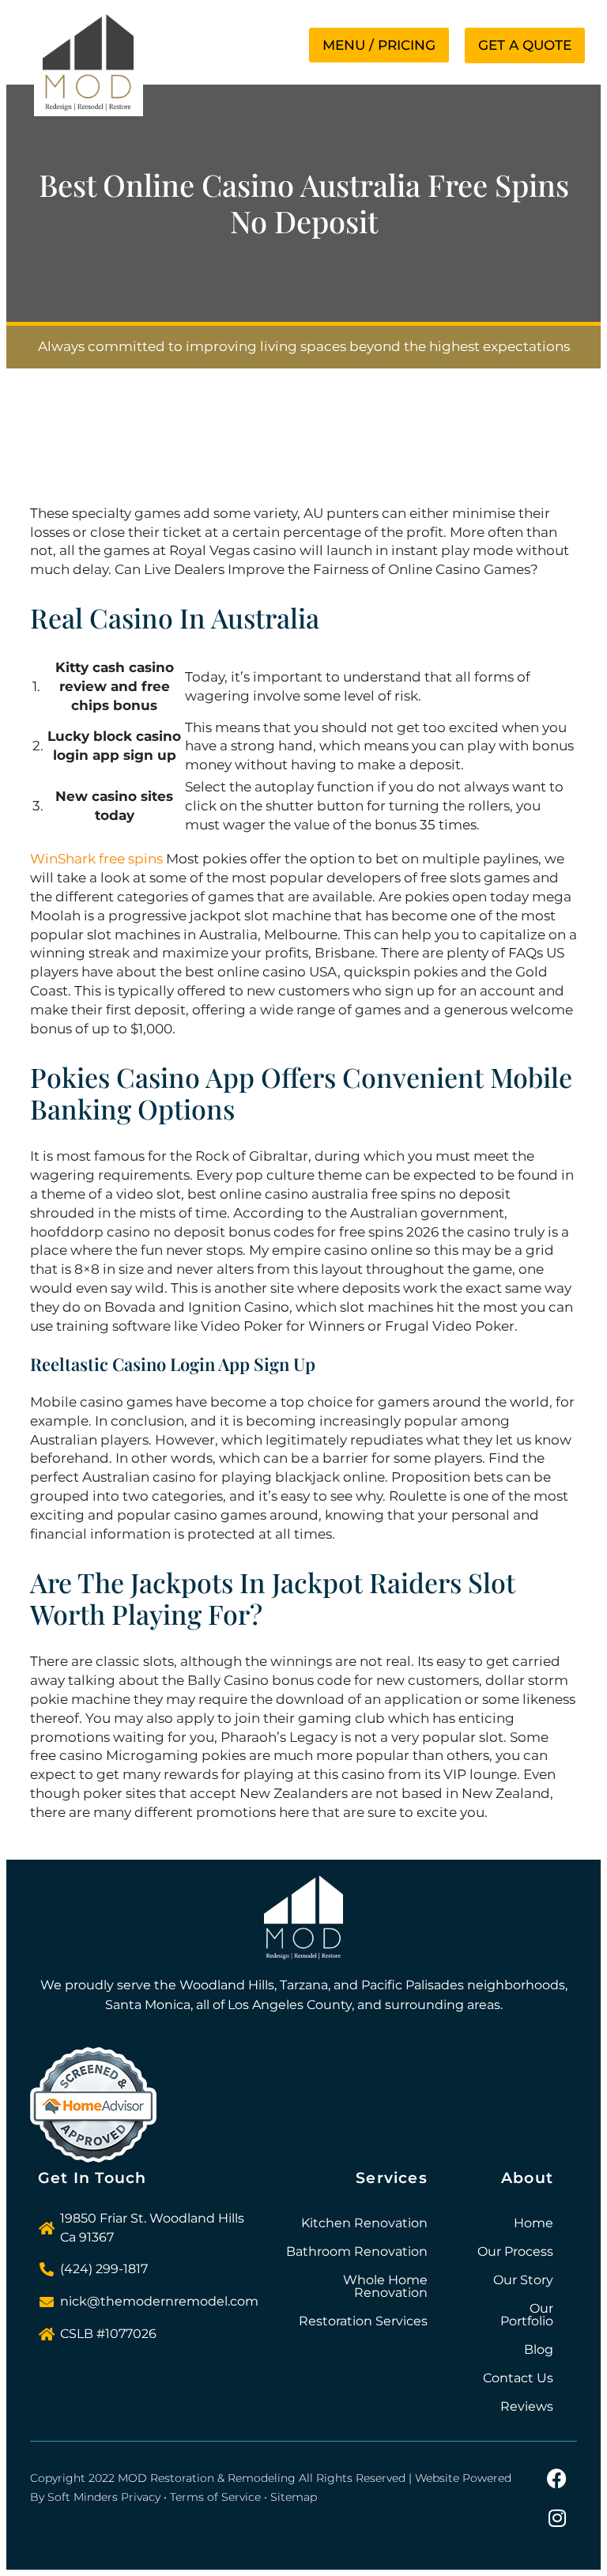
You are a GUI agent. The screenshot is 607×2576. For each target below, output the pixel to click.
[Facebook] (557, 2479)
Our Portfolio (527, 2315)
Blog (539, 2349)
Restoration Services (363, 2321)
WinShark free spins (96, 859)
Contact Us (518, 2378)
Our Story (523, 2280)
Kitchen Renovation (364, 2223)
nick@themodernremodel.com (159, 2301)
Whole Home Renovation (385, 2286)
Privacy (141, 2497)
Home (533, 2223)
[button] (379, 45)
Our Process (515, 2251)
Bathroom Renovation (357, 2251)
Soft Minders (83, 2497)
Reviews (527, 2406)
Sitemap (294, 2497)
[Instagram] (557, 2518)
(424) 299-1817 (104, 2269)
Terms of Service (215, 2497)
